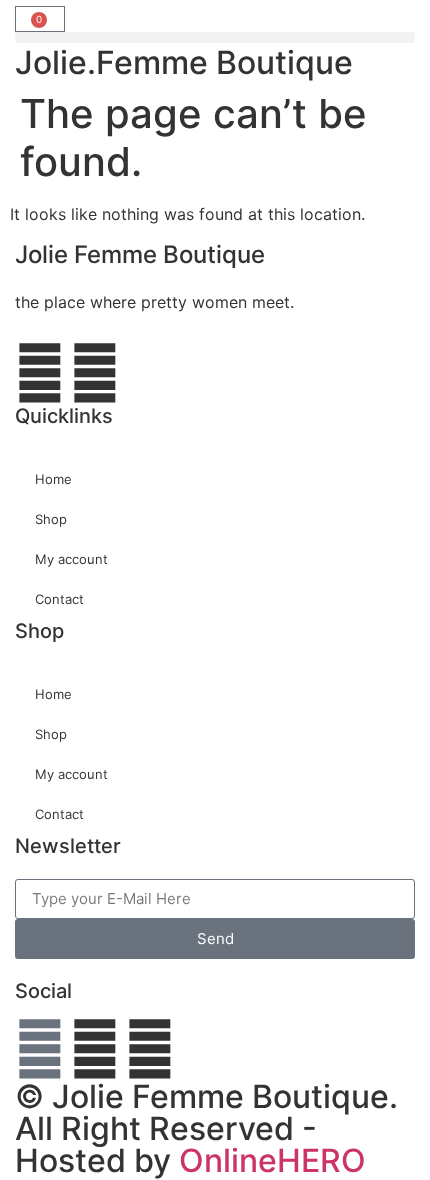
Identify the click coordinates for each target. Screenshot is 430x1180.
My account (71, 559)
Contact (59, 599)
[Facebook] (40, 1049)
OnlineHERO (272, 1160)
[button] (215, 37)
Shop (51, 519)
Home (53, 479)
